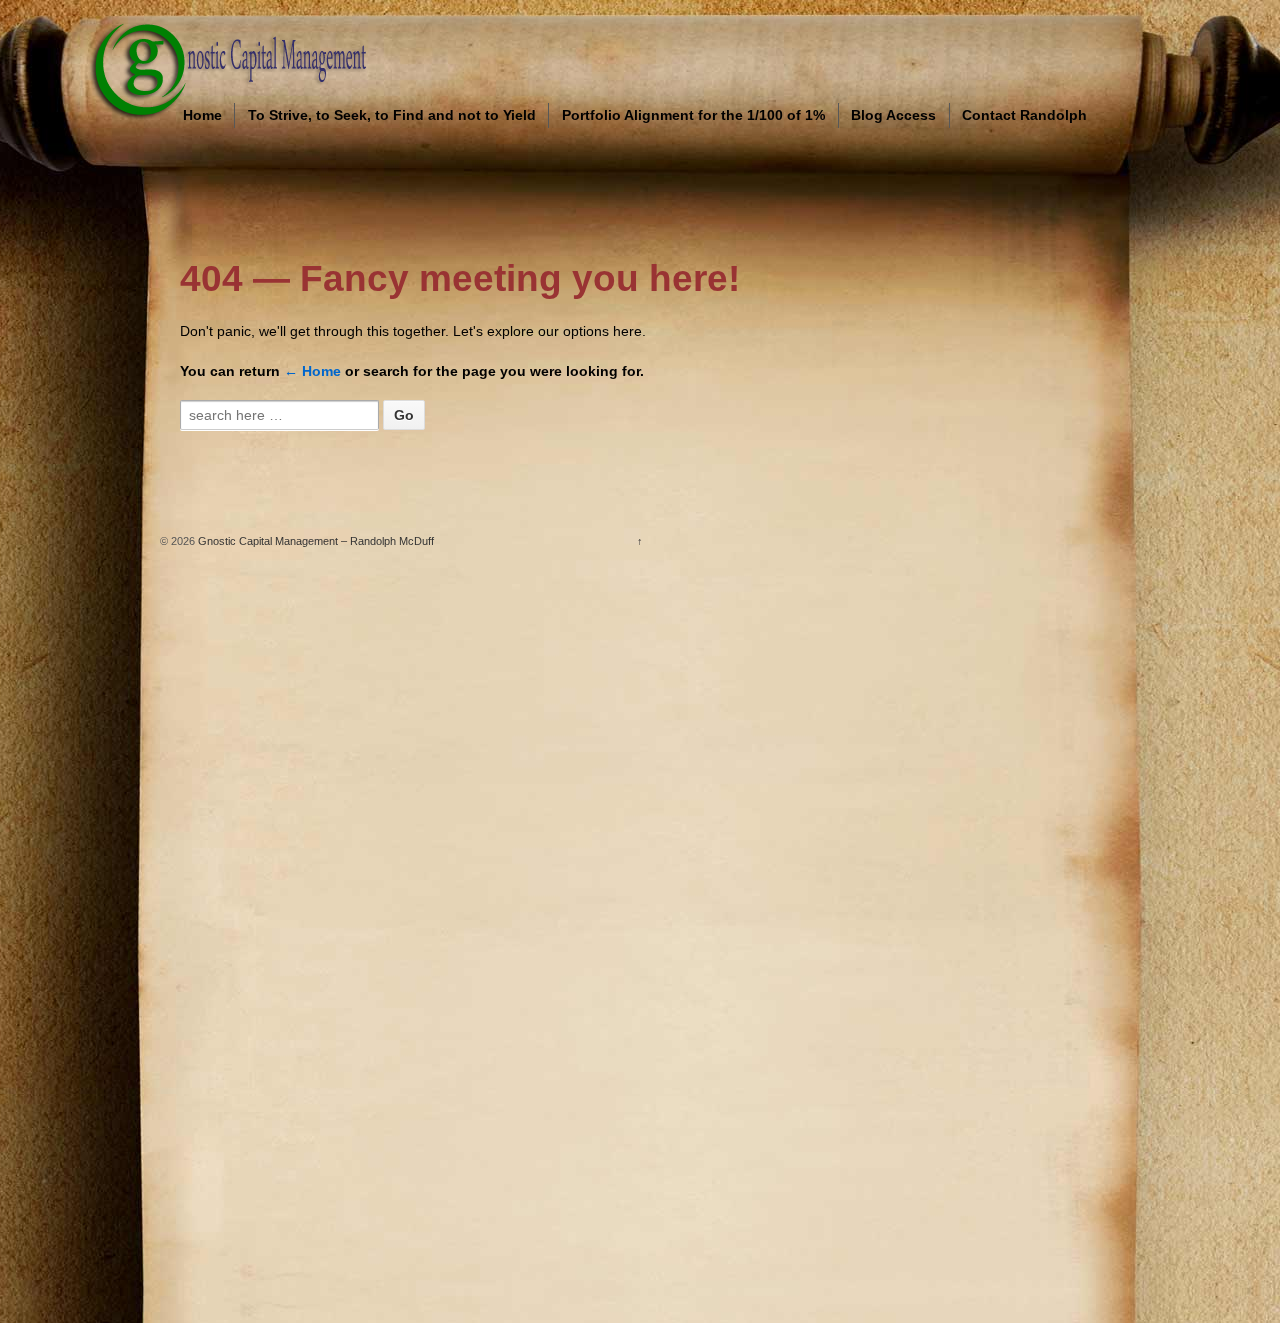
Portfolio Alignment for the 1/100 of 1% (693, 115)
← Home (312, 371)
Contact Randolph (1024, 115)
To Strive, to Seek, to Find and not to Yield (392, 115)
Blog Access (893, 115)
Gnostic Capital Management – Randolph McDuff (314, 541)
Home (202, 115)
